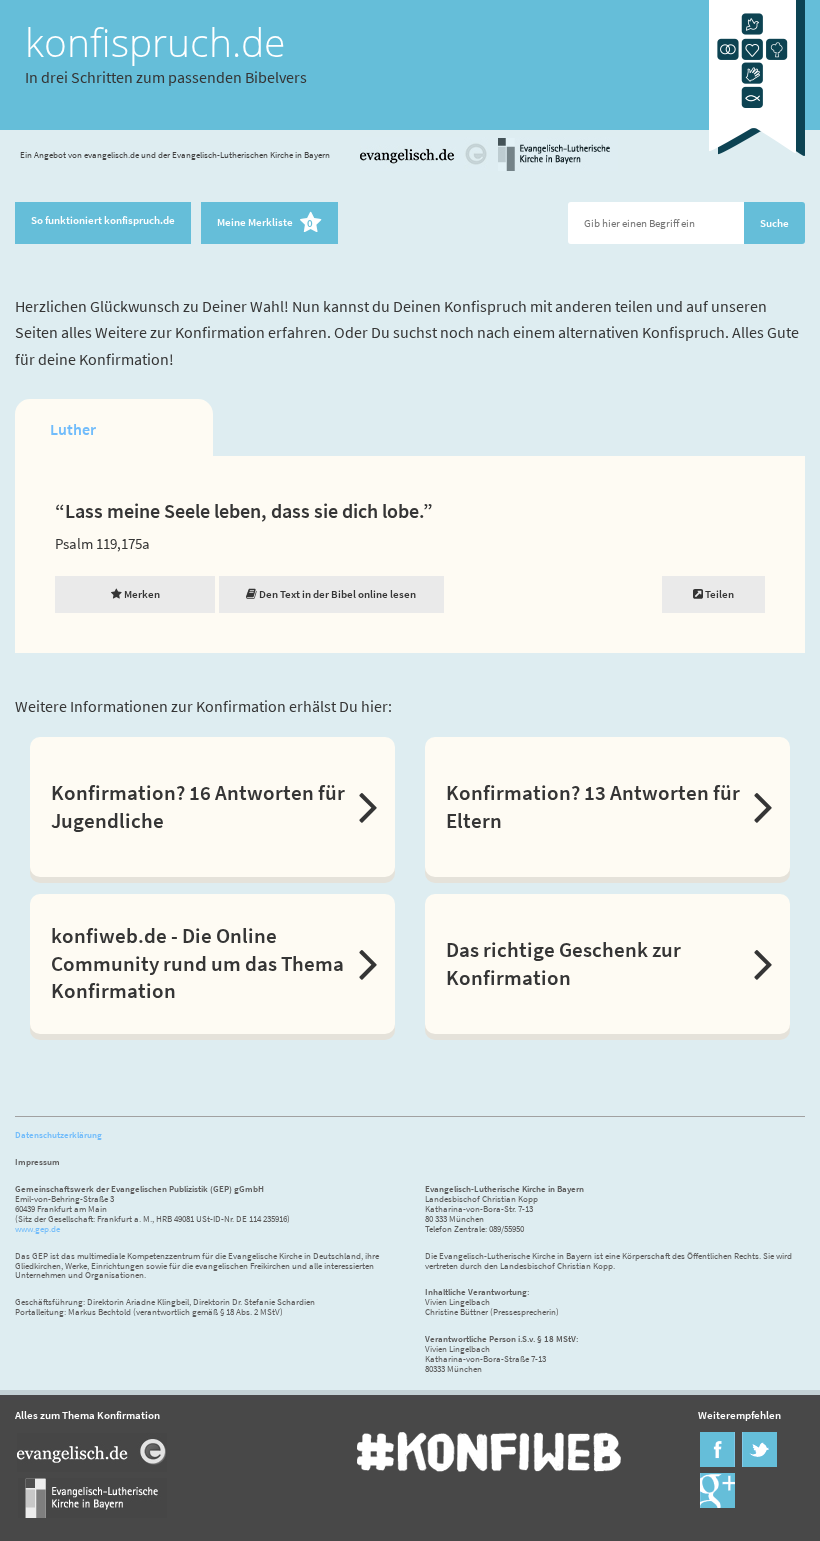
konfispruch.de (155, 42)
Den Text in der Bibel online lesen (336, 594)
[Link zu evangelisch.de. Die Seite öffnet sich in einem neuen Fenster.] (424, 168)
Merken (141, 594)
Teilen (718, 594)
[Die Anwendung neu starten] (757, 160)
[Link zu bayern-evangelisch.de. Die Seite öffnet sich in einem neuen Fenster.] (554, 168)
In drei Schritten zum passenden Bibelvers (166, 77)
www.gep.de (37, 1228)
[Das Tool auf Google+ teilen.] (717, 1503)
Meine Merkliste (265, 223)
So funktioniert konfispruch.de (103, 220)
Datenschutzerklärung (58, 1134)
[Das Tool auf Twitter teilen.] (759, 1462)
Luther (73, 429)
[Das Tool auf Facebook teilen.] (717, 1462)
